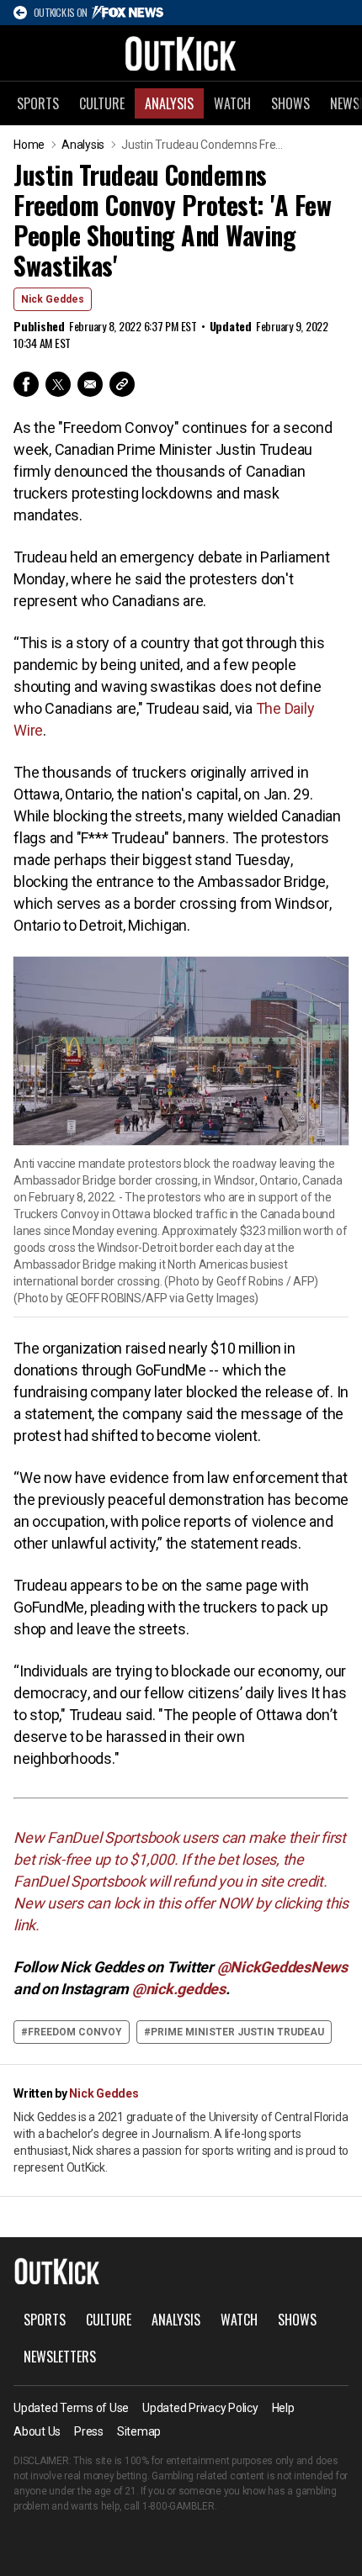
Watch (232, 103)
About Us (37, 2431)
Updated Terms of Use (71, 2408)
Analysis (169, 103)
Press (89, 2431)
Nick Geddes (53, 299)
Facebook (26, 384)
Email (90, 384)
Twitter (58, 384)
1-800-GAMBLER (178, 2506)
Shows (290, 103)
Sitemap (139, 2431)
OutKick (181, 53)
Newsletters (60, 2357)
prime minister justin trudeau (237, 2032)
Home (29, 145)
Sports (38, 103)
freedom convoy (75, 2032)
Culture (102, 103)
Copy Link (122, 384)
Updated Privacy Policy (200, 2408)
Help (283, 2408)
